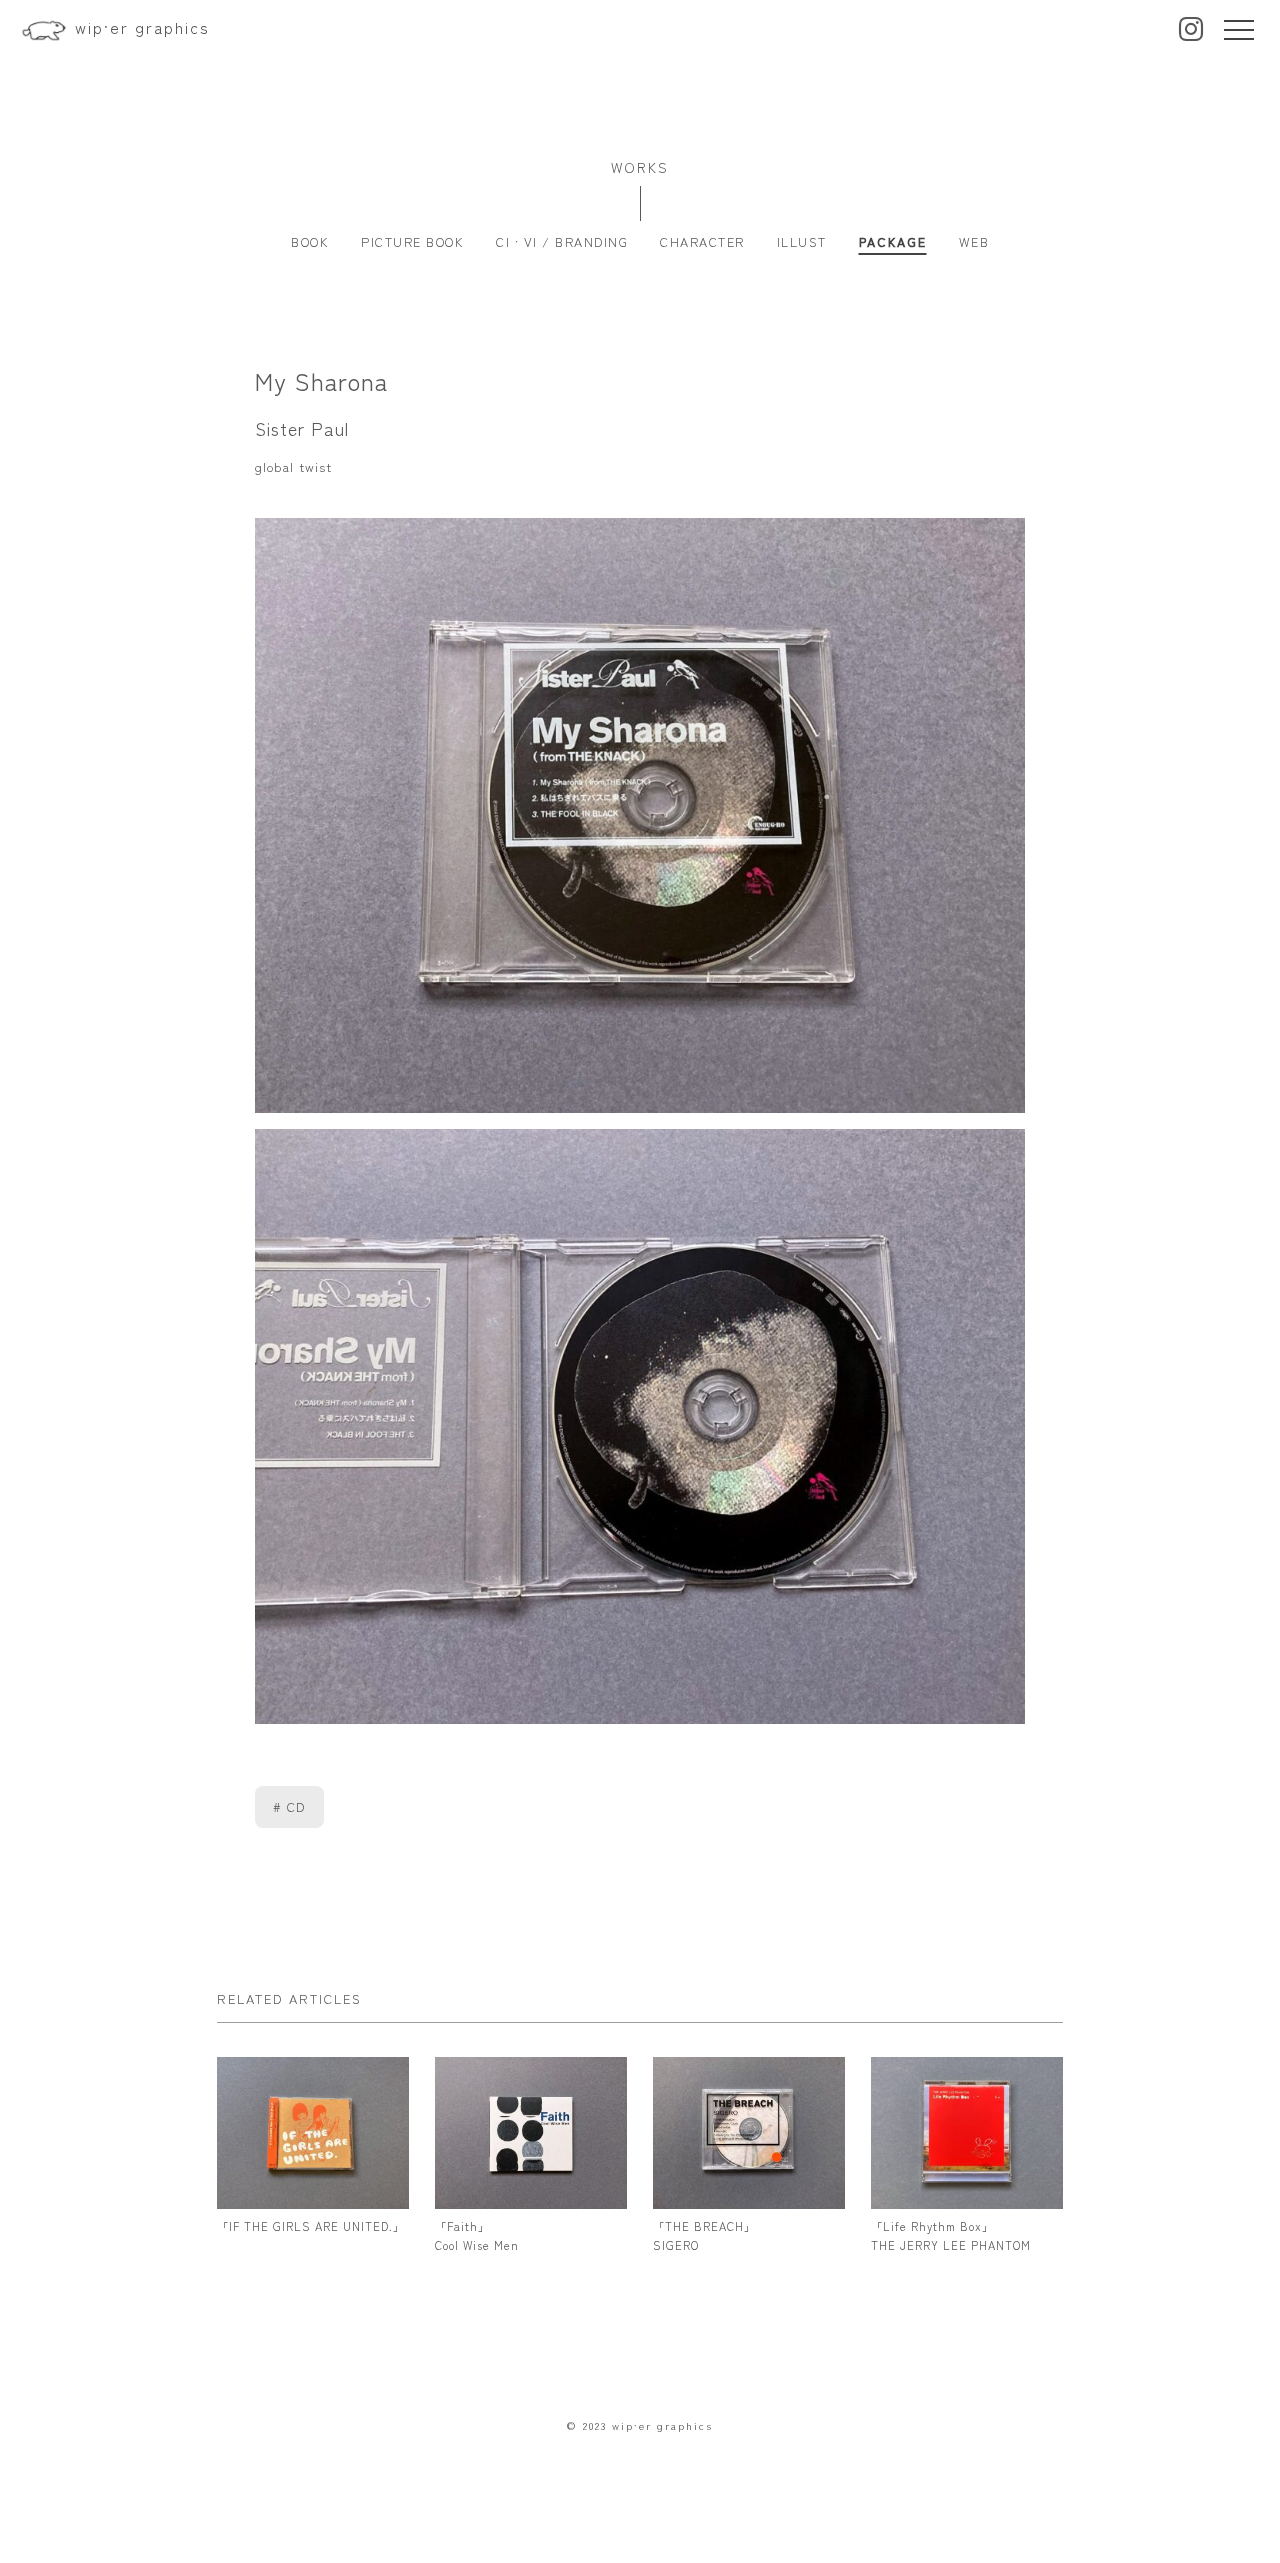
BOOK (310, 242)
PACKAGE (893, 242)
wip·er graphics (142, 27)
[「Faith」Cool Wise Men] (531, 2199)
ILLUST (802, 242)
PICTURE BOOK (412, 242)
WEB (974, 242)
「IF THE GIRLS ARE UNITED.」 (311, 2226)
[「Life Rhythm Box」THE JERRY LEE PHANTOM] (967, 2199)
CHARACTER (702, 242)
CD (296, 1806)
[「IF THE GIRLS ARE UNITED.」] (313, 2199)
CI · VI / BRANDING (562, 242)
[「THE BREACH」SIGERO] (749, 2199)
